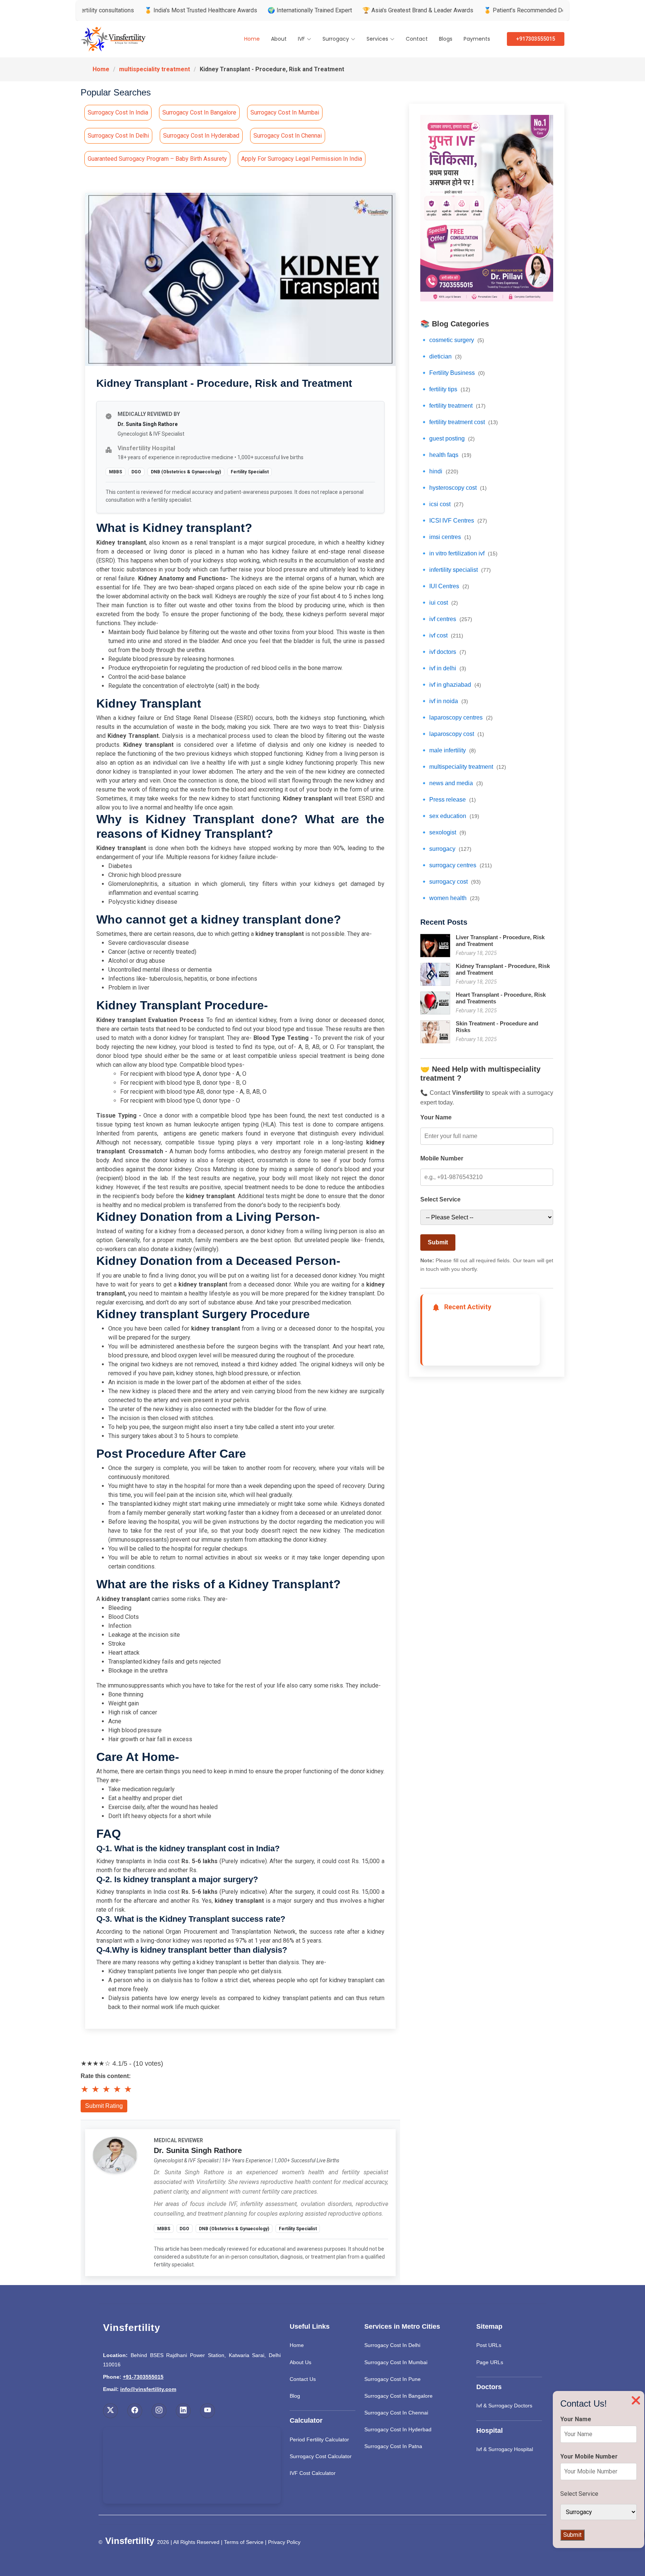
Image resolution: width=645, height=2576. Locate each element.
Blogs (446, 39)
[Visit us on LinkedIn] (183, 2411)
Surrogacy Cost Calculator (321, 2456)
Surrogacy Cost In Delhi (392, 2345)
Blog (295, 2396)
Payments (477, 39)
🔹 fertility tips (445, 389)
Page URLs (490, 2362)
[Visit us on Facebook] (135, 2411)
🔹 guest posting (448, 438)
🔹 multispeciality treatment (463, 767)
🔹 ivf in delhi (443, 668)
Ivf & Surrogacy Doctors (504, 2406)
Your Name (436, 1117)
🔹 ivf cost (442, 635)
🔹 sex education (450, 816)
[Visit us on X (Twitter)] (110, 2411)
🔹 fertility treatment (453, 406)
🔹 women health (450, 898)
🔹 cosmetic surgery (452, 340)
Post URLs (489, 2345)
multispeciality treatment (155, 69)
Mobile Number (442, 1158)
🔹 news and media (452, 783)
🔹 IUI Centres (445, 586)
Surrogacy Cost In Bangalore (398, 2396)
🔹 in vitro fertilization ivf (459, 553)
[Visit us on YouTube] (208, 2411)
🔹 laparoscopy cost (452, 734)
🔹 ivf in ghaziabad (451, 685)
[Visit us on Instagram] (159, 2411)
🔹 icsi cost (442, 504)
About (279, 39)
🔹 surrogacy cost (451, 882)
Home (252, 39)
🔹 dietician (441, 356)
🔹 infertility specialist (456, 570)
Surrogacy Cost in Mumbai (285, 112)
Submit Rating (104, 2106)
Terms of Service (244, 2542)
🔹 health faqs (446, 455)
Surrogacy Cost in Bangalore (199, 112)
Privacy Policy (284, 2542)
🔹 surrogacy (446, 849)
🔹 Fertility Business (453, 373)
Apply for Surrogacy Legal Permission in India (302, 159)
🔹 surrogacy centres (456, 865)
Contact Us (303, 2379)
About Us (300, 2362)
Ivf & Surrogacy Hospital (505, 2449)
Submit (438, 1242)
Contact (417, 39)
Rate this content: (106, 2076)
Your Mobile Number (589, 2456)
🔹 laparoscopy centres (457, 717)
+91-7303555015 (143, 2377)
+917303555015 (536, 39)
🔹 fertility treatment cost (459, 422)
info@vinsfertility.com (148, 2389)
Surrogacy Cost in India (118, 112)
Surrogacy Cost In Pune (392, 2379)
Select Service (440, 1199)
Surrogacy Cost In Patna (393, 2446)
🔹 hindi (439, 471)
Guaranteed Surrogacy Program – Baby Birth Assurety (157, 159)
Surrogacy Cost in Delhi (118, 136)
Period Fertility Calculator (319, 2439)
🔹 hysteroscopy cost (454, 488)
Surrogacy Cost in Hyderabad (201, 136)
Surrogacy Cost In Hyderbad (398, 2429)
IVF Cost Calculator (313, 2473)
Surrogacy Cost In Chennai (396, 2413)
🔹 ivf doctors (443, 652)
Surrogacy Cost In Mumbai (396, 2362)
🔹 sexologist (443, 832)
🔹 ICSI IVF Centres (454, 521)
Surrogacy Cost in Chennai (288, 136)
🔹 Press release (448, 800)
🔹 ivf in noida (444, 701)
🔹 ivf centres (446, 619)
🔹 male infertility (448, 750)
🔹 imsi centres (446, 537)
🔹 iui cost (439, 603)
